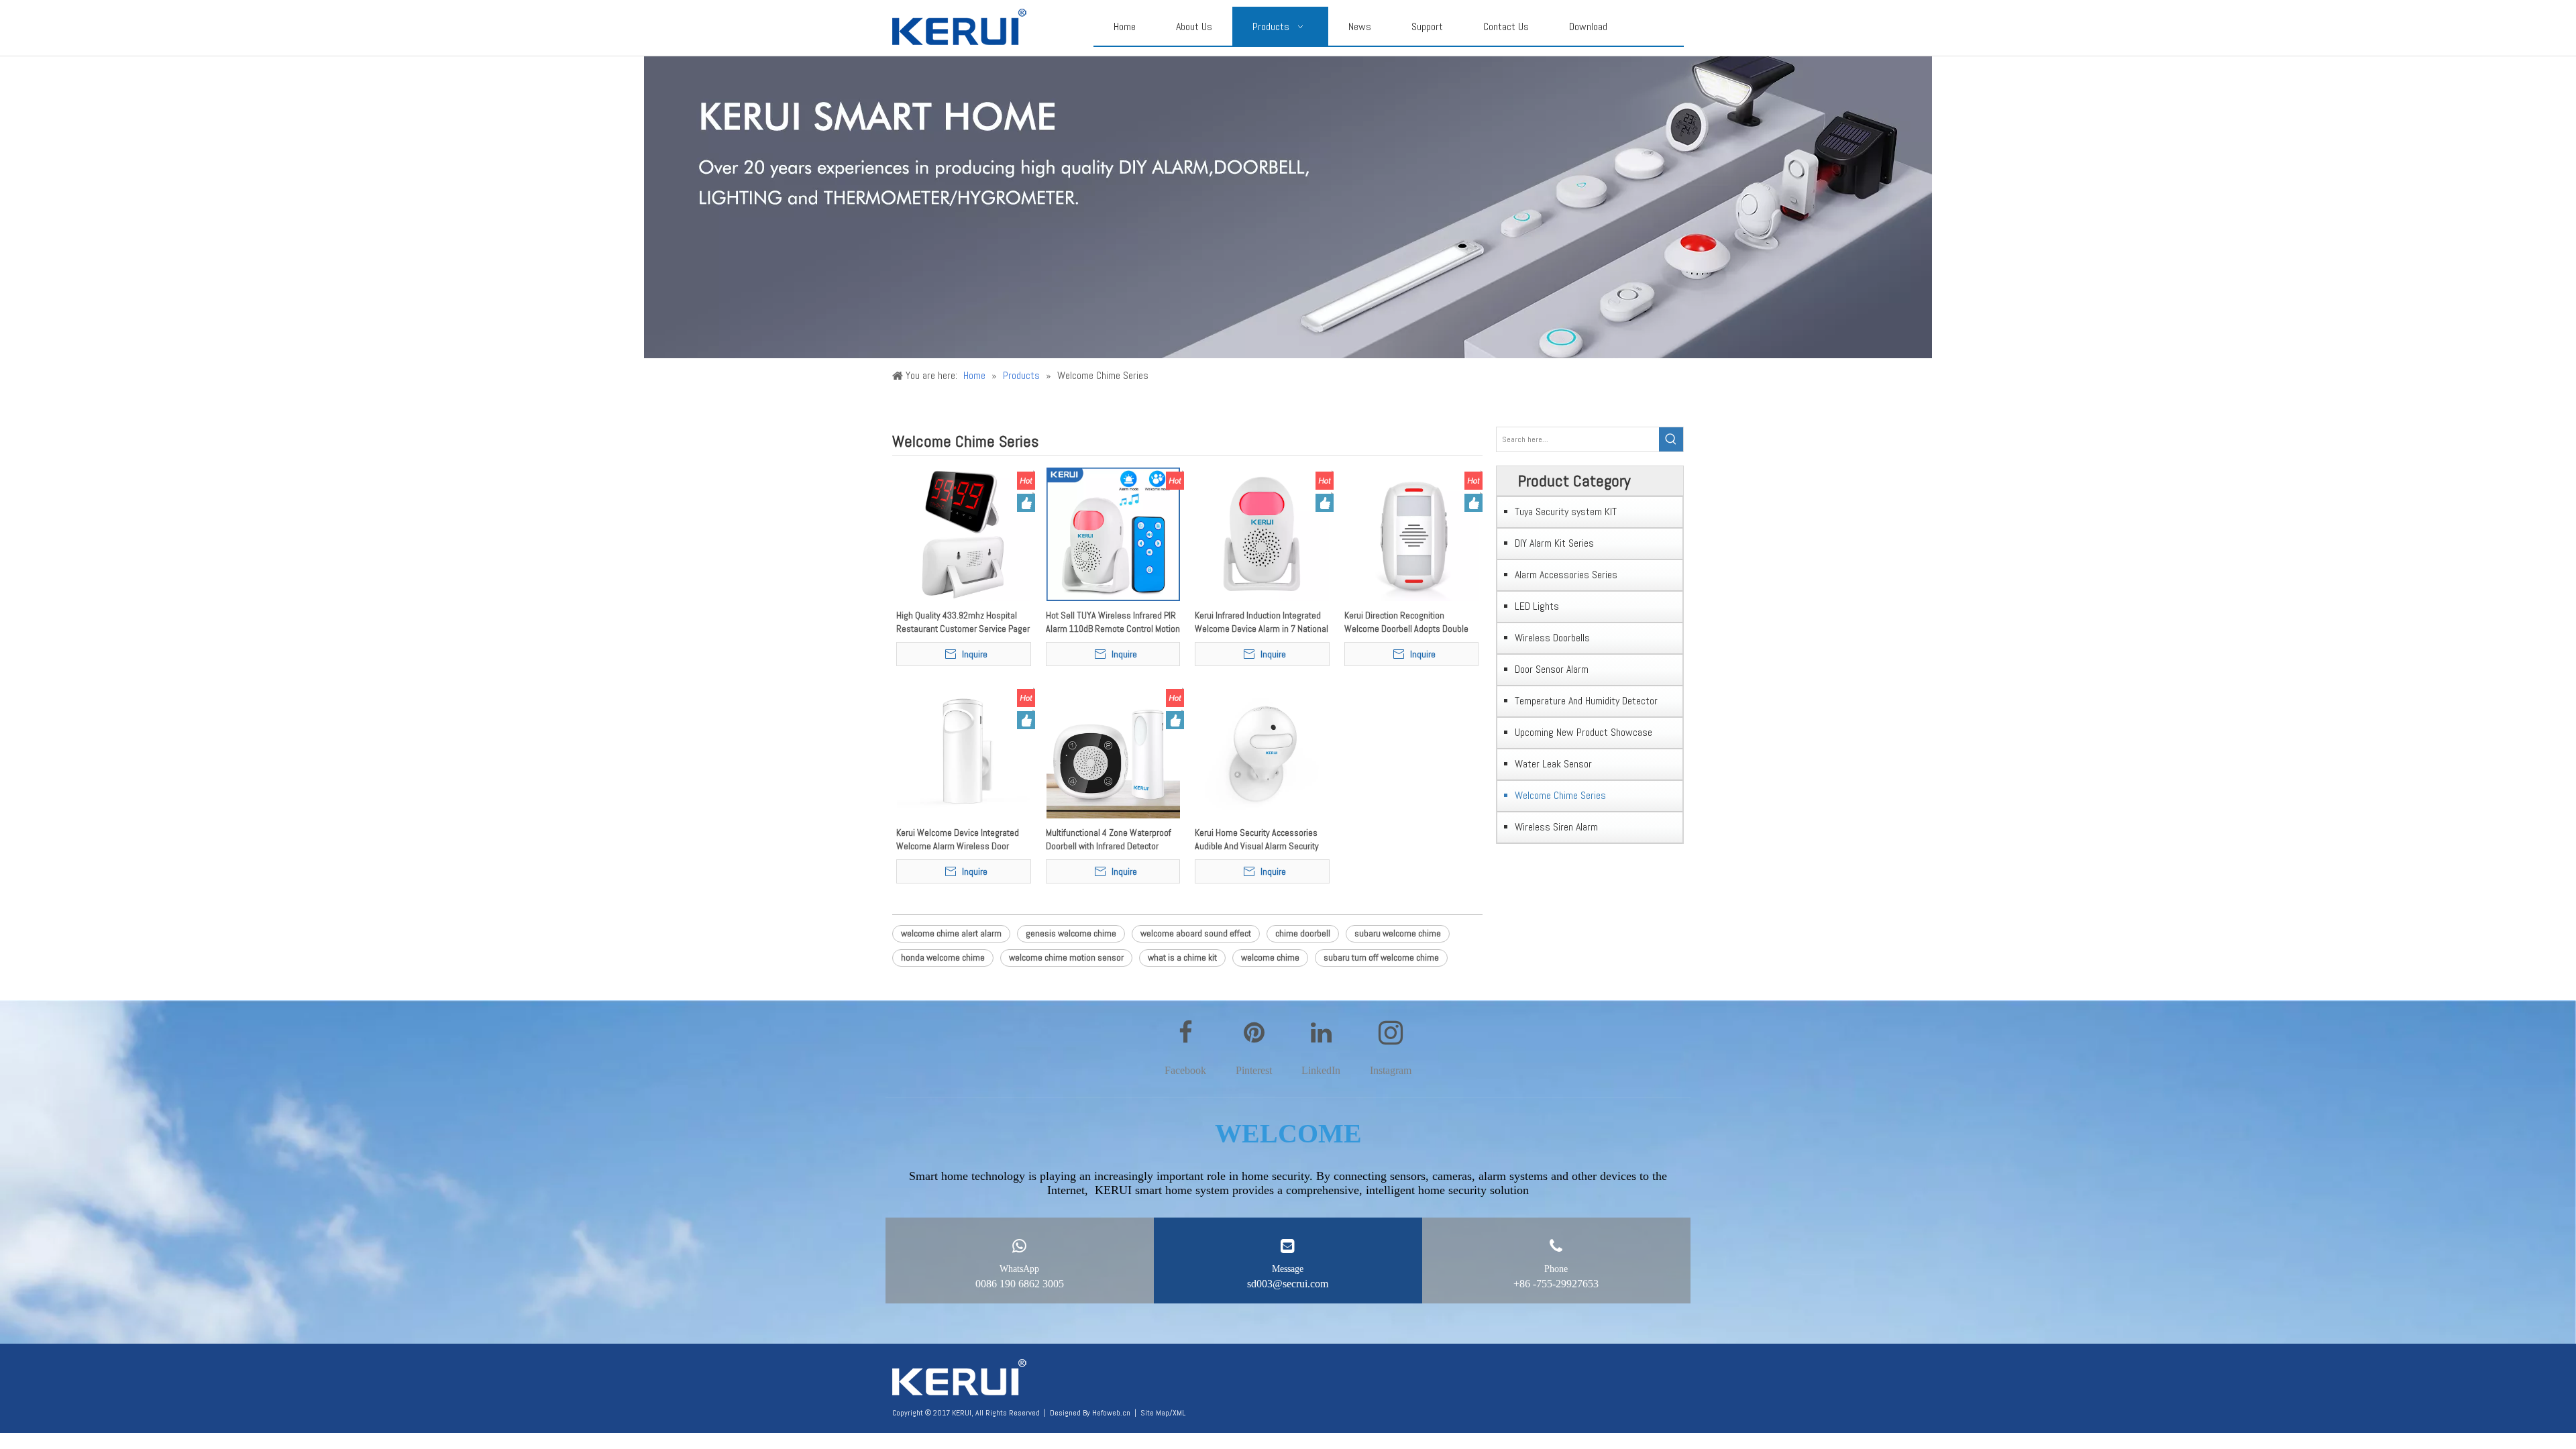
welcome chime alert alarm (951, 933)
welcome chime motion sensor (1066, 957)
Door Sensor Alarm (1552, 669)
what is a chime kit (1182, 957)
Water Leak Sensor (1553, 764)
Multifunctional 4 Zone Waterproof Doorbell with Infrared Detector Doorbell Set (1109, 840)
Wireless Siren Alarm (1556, 827)
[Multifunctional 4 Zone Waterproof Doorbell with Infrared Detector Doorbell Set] (1113, 751)
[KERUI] (959, 1378)
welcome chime (1270, 957)
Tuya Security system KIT (1566, 512)
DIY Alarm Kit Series (1554, 543)
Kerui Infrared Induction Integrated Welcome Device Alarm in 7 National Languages (1262, 622)
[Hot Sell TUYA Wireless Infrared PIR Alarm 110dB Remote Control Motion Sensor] (1113, 533)
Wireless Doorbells (1552, 638)
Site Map (1155, 1413)
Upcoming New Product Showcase (1584, 732)
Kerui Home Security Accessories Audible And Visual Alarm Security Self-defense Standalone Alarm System (1257, 840)
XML (1179, 1413)
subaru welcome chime (1398, 933)
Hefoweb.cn (1111, 1413)
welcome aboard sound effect (1196, 933)
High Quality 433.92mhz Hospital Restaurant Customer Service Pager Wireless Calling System (963, 622)
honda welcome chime (943, 957)
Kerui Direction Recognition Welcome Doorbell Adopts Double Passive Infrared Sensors (1406, 622)
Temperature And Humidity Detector (1586, 701)
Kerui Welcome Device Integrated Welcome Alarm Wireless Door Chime (958, 840)
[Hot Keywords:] (1671, 439)
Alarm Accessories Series (1566, 575)
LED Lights (1537, 606)
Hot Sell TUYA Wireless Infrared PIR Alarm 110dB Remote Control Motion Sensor (1113, 622)
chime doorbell (1303, 933)
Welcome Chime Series (1560, 795)
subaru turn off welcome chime (1381, 957)
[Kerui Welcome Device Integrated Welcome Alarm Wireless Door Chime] (964, 751)
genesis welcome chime (1071, 933)
